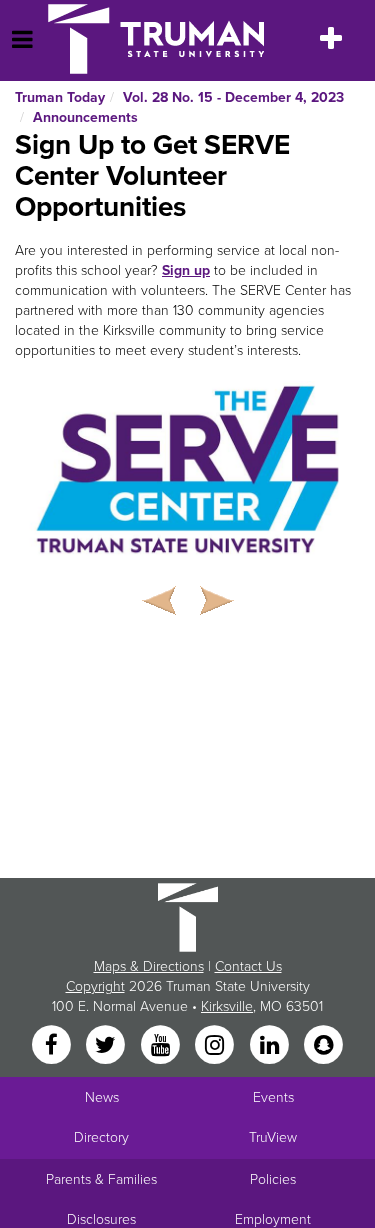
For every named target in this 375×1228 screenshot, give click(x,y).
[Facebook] (53, 1046)
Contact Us (248, 966)
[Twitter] (108, 1046)
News (102, 1097)
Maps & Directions (149, 966)
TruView (273, 1137)
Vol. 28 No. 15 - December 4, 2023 (233, 97)
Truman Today (60, 97)
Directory (101, 1137)
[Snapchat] (323, 1046)
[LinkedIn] (271, 1046)
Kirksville (227, 1006)
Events (273, 1097)
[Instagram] (217, 1046)
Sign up (186, 270)
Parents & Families (101, 1179)
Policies (273, 1179)
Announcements (85, 117)
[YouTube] (162, 1046)
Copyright (95, 986)
